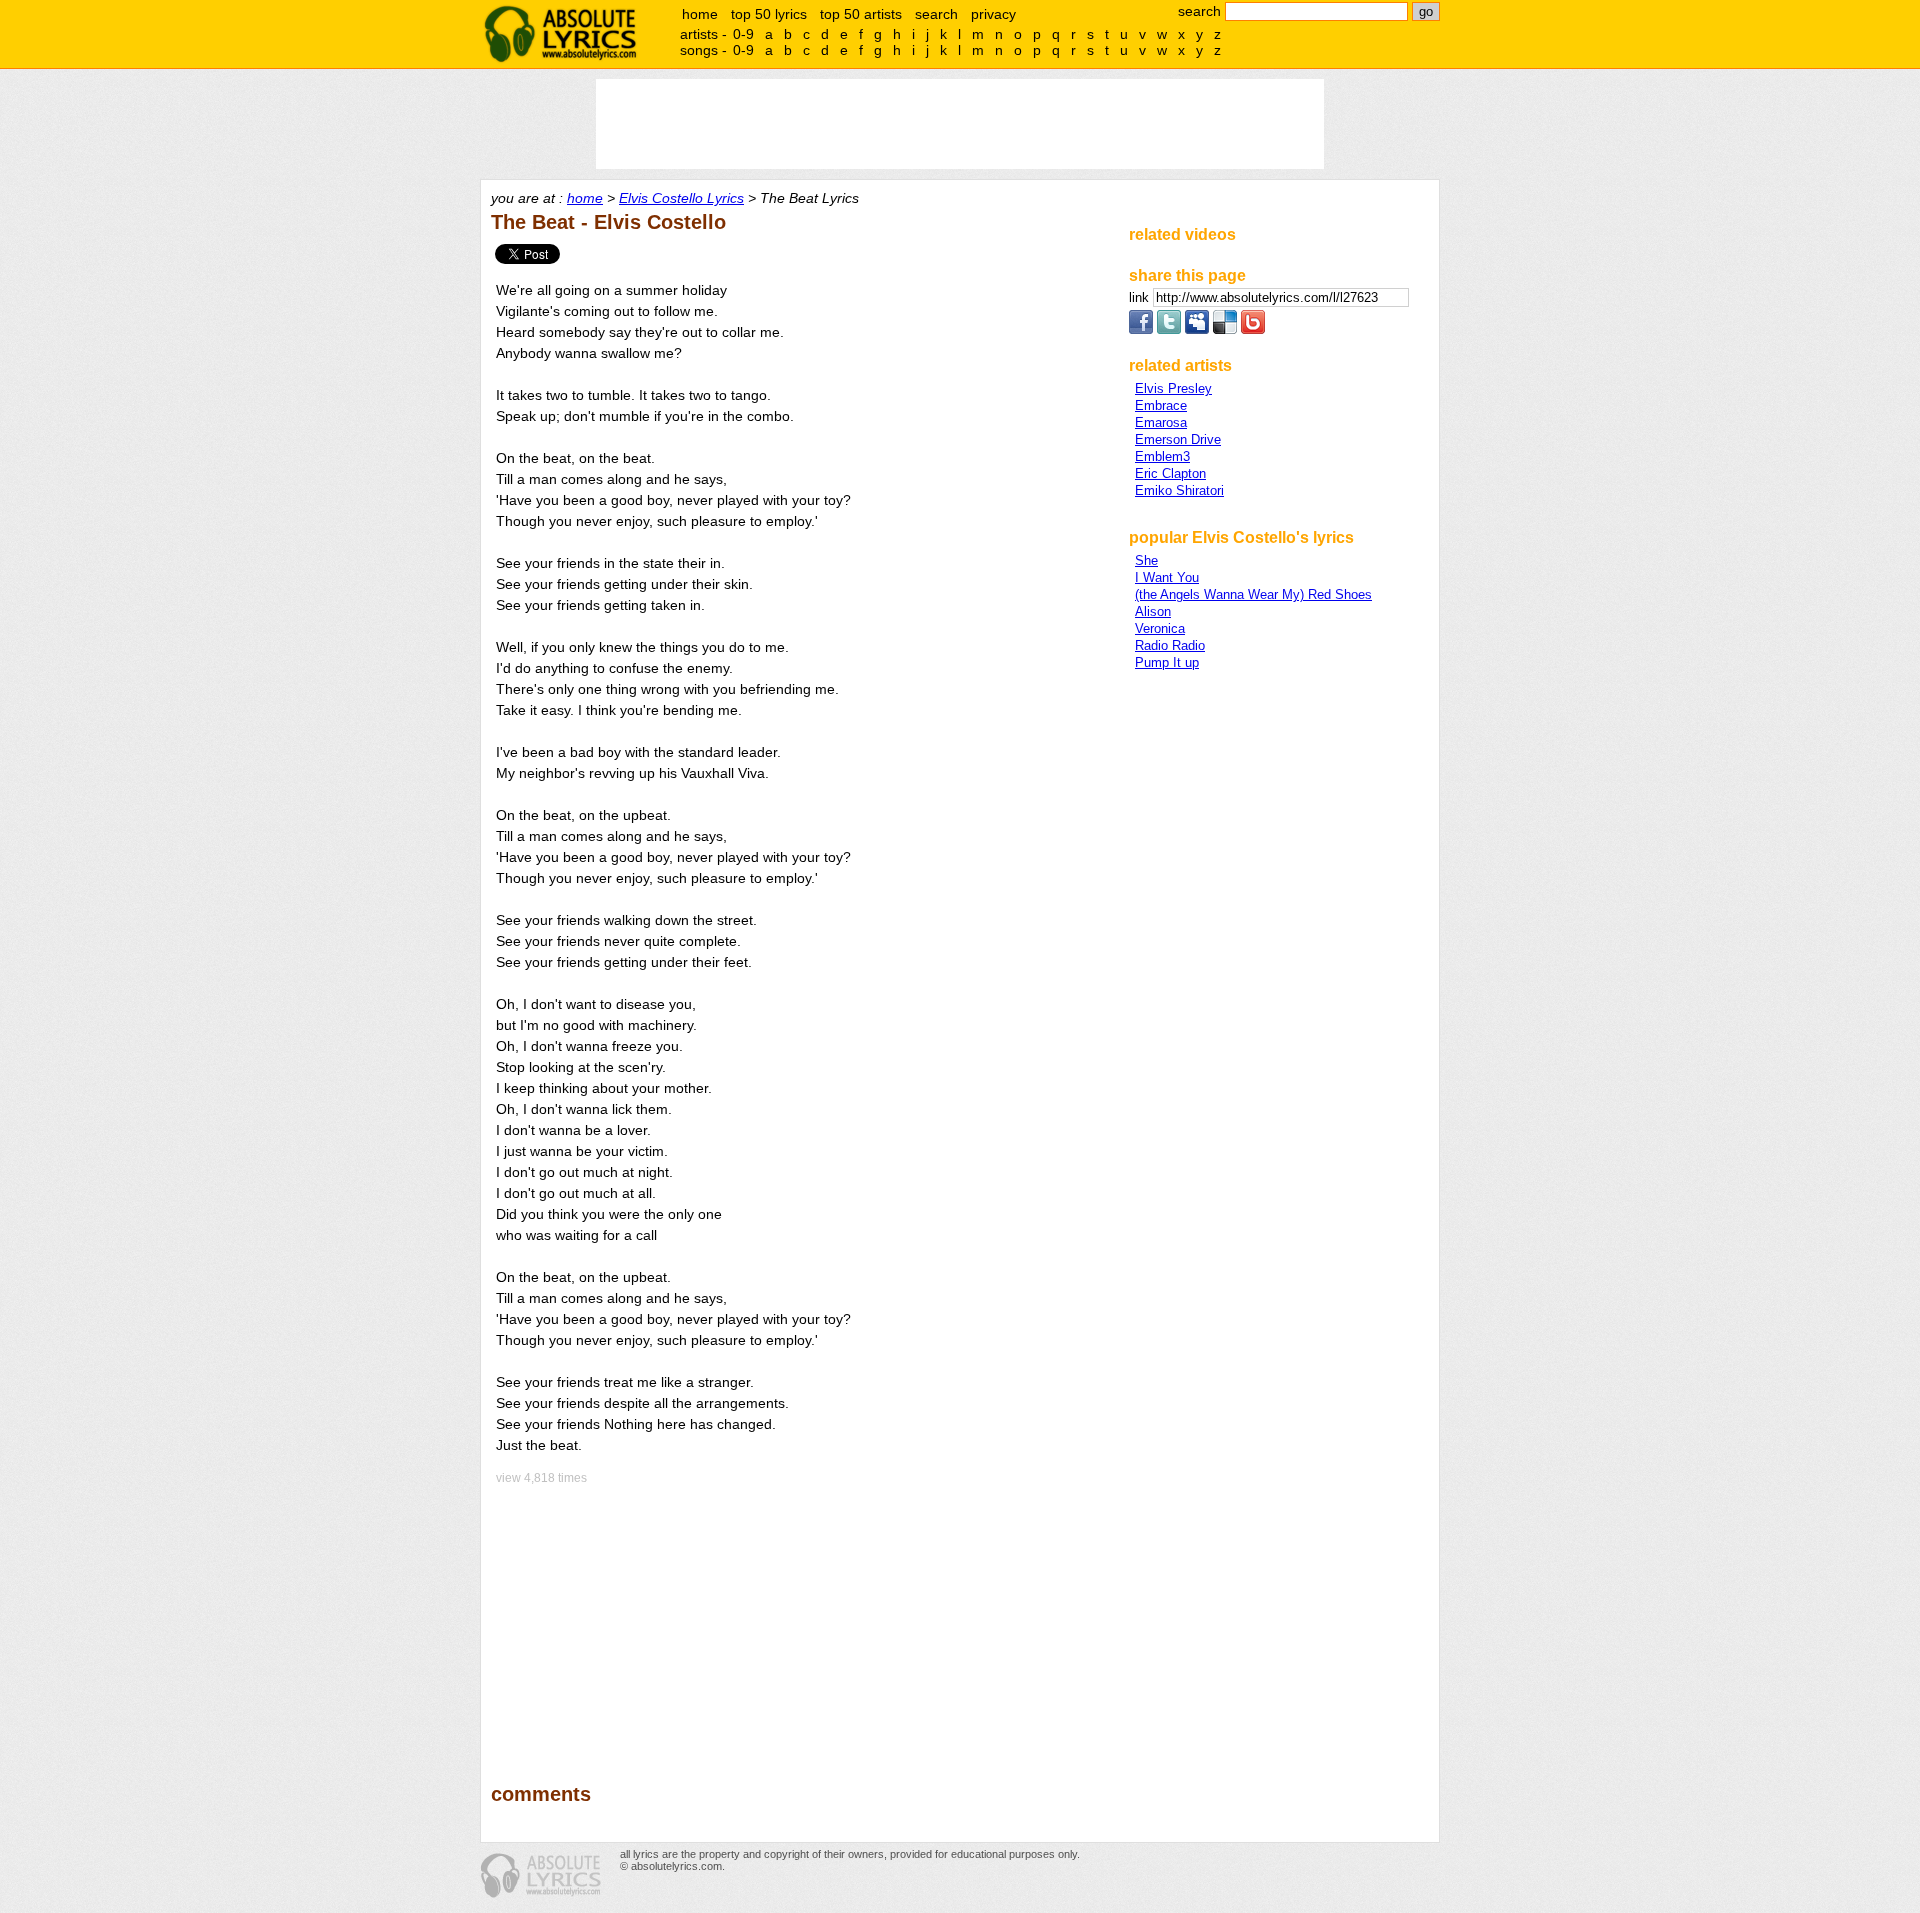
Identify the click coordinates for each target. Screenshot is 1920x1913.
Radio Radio (1170, 645)
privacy (993, 14)
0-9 (743, 34)
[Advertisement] (801, 1620)
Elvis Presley (1173, 388)
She (1146, 560)
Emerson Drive (1178, 439)
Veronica (1160, 628)
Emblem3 (1162, 456)
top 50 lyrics (769, 14)
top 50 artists (861, 14)
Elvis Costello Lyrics (681, 198)
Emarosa (1161, 422)
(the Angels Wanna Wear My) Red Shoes (1253, 594)
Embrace (1161, 405)
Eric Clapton (1170, 473)
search (936, 14)
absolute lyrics (560, 34)
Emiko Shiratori (1179, 490)
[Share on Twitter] (1169, 329)
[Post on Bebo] (1253, 329)
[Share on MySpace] (1197, 329)
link (1141, 297)
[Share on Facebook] (1141, 329)
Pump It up (1167, 662)
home (700, 14)
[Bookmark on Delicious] (1225, 329)
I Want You (1167, 577)
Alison (1153, 611)
